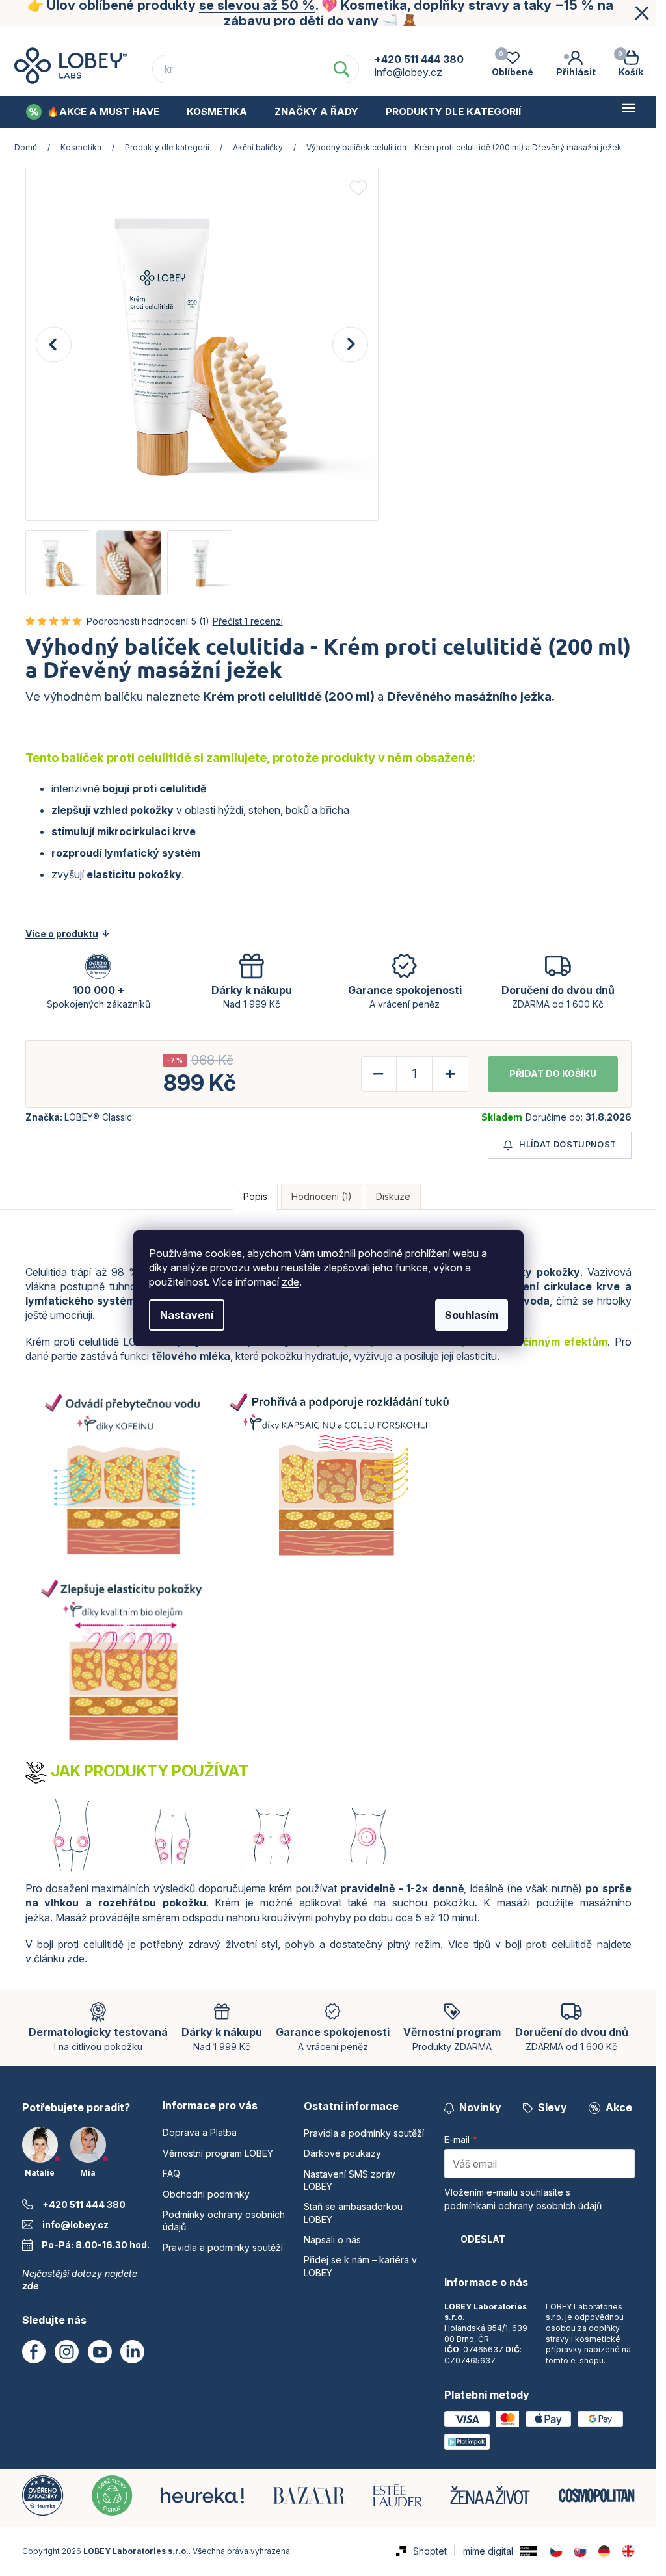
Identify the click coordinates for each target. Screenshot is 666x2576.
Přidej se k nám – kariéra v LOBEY (360, 2266)
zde (290, 1282)
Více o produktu (62, 934)
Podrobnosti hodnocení (137, 621)
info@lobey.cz (75, 2225)
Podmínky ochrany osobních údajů (550, 38)
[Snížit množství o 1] (379, 1074)
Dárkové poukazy (342, 2153)
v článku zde (55, 1958)
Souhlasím (472, 1315)
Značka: (79, 1117)
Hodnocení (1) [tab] (322, 1196)
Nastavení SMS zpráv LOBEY (350, 2180)
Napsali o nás (332, 2240)
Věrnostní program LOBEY (198, 38)
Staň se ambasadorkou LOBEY (353, 2213)
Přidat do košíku (553, 1073)
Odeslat (483, 2239)
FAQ (301, 38)
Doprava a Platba (65, 38)
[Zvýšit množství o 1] (449, 1074)
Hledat (341, 69)
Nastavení (187, 1315)
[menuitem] (93, 112)
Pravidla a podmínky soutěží (223, 2247)
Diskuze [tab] (393, 1196)
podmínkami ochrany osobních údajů (523, 2206)
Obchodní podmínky (389, 38)
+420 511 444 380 (84, 2205)
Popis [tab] (255, 1196)
